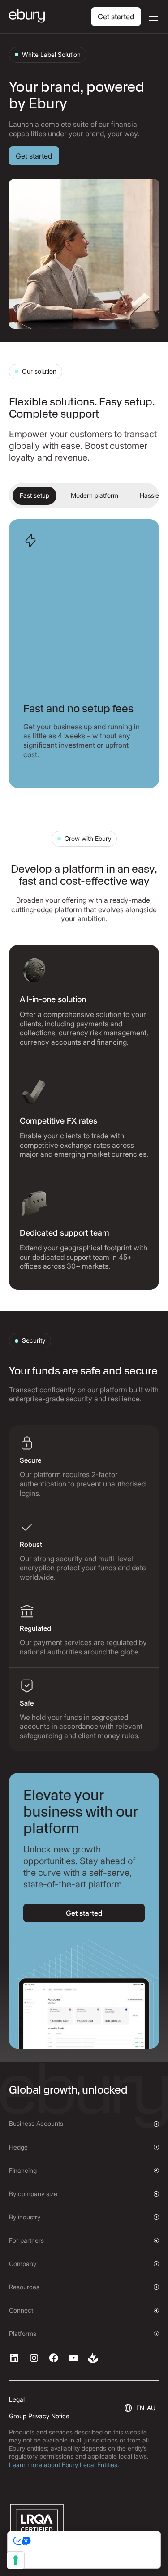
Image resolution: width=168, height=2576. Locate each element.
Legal (17, 2399)
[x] (54, 2358)
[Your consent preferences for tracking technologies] (16, 2560)
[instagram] (34, 2358)
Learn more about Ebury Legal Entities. (64, 2465)
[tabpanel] (84, 654)
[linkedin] (14, 2358)
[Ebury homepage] (27, 17)
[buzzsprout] (93, 2358)
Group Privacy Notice (39, 2416)
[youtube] (73, 2358)
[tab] (34, 496)
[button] (152, 17)
